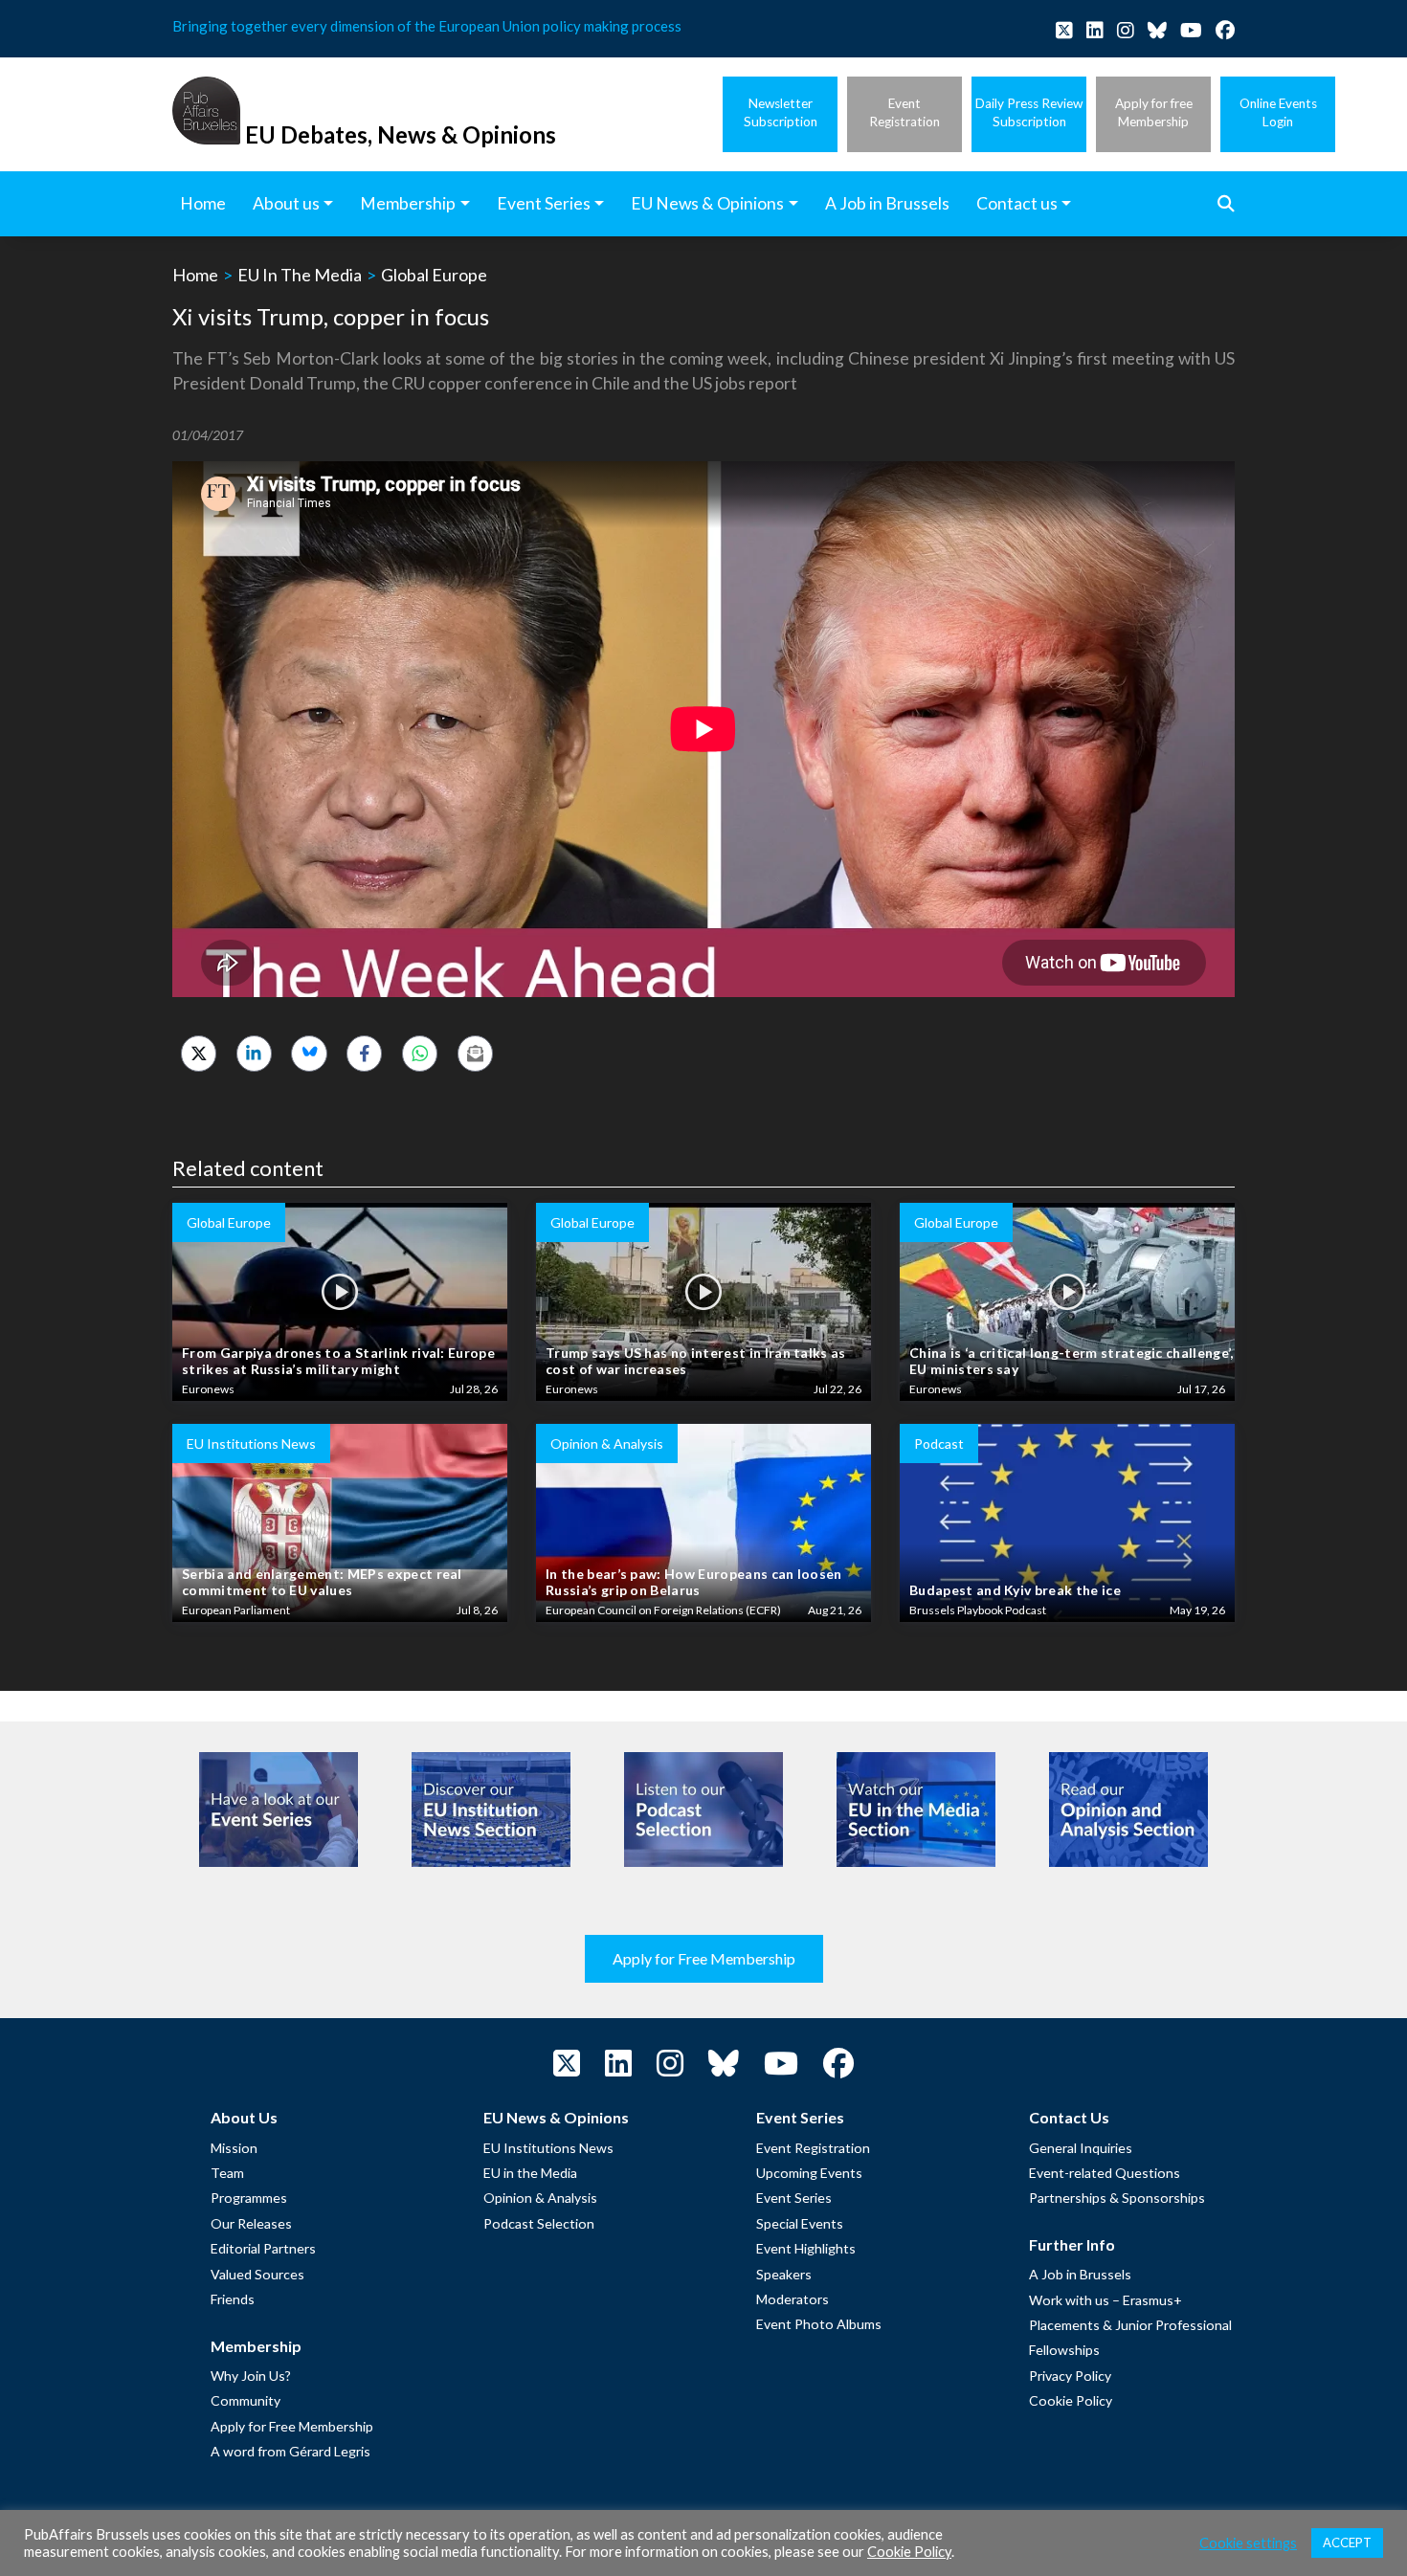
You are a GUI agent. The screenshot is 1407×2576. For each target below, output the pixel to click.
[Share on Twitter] (199, 1053)
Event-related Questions (1105, 2173)
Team (227, 2173)
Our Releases (251, 2223)
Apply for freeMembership (1154, 112)
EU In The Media (300, 275)
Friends (233, 2299)
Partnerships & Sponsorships (1117, 2198)
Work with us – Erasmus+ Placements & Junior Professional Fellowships (1130, 2325)
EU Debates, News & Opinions (401, 134)
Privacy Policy (1070, 2376)
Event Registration (813, 2148)
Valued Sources (257, 2274)
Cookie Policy (1071, 2400)
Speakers (784, 2274)
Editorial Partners (263, 2248)
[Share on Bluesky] (309, 1053)
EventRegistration (904, 112)
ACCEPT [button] (1347, 2543)
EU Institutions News (548, 2148)
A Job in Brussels (1080, 2274)
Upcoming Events (809, 2173)
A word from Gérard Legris (290, 2451)
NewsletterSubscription (781, 112)
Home (195, 275)
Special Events (800, 2223)
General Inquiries (1081, 2148)
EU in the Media (530, 2173)
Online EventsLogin (1278, 112)
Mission (234, 2148)
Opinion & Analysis (540, 2198)
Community (246, 2400)
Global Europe (434, 275)
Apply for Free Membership (704, 1958)
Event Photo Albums (819, 2324)
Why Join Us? (251, 2376)
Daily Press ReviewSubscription (1029, 112)
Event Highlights (806, 2248)
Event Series (794, 2198)
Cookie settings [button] (1248, 2543)
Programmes (249, 2198)
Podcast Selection (539, 2223)
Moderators (793, 2299)
